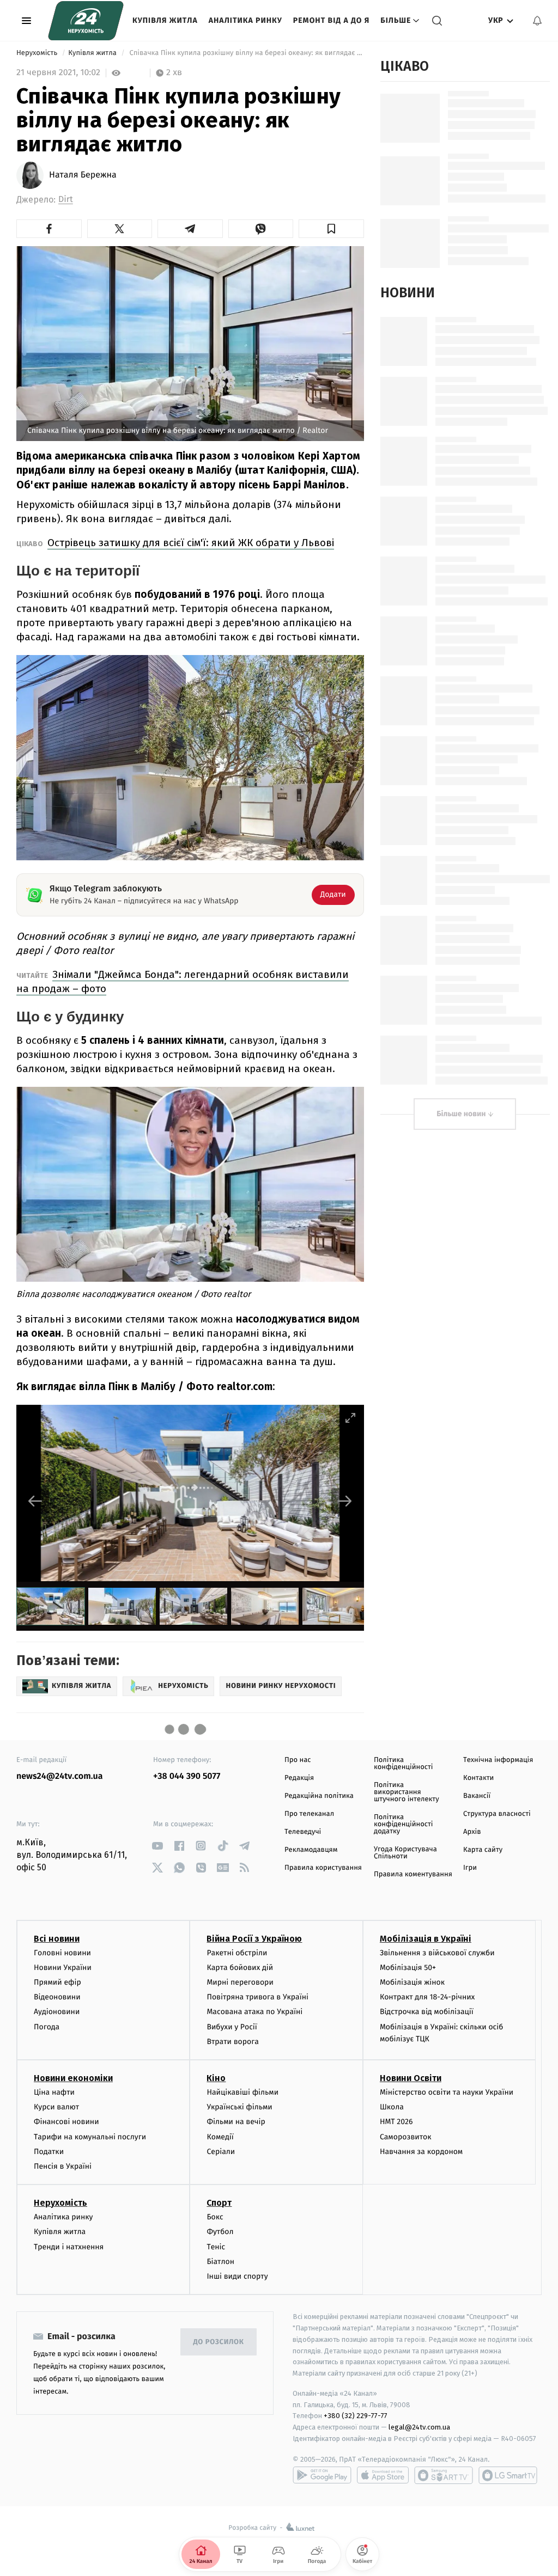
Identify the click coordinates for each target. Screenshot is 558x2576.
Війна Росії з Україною (254, 1939)
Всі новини (57, 1939)
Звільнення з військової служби (437, 1953)
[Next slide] (345, 1501)
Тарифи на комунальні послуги (90, 2137)
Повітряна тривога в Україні (257, 1997)
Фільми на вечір (236, 2122)
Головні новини (62, 1953)
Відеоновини (57, 1997)
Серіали (221, 2152)
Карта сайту (483, 1850)
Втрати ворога (232, 2042)
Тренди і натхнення (69, 2247)
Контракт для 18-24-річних (427, 1997)
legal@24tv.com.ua (419, 2427)
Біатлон (220, 2262)
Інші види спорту (237, 2276)
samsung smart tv (508, 2475)
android (322, 2475)
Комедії (220, 2137)
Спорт (219, 2203)
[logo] (86, 21)
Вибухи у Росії (232, 2027)
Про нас (298, 1760)
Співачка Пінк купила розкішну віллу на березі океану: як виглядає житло (246, 53)
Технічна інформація (498, 1760)
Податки (49, 2152)
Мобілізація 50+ (408, 1968)
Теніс (216, 2247)
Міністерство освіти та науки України (447, 2092)
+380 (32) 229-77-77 (356, 2416)
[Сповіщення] (537, 21)
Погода (47, 2027)
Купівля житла (165, 20)
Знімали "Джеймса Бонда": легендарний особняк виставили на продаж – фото (183, 981)
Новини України (63, 1968)
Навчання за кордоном (421, 2152)
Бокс (215, 2217)
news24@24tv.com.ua (60, 1776)
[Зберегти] (331, 229)
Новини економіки (73, 2078)
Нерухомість (38, 53)
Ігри (470, 1868)
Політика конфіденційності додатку (404, 1824)
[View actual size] (323, 1418)
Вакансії (477, 1796)
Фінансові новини (66, 2122)
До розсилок (219, 2342)
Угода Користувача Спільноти (405, 1853)
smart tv (444, 2475)
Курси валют (56, 2107)
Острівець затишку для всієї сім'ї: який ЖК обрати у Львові (191, 543)
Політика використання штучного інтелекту (407, 1792)
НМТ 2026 (396, 2122)
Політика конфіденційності (404, 1764)
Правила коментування (413, 1874)
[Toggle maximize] (350, 1418)
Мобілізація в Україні (426, 1939)
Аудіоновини (57, 2012)
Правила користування (323, 1868)
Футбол (220, 2232)
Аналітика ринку (245, 20)
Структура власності (497, 1814)
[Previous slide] (35, 1501)
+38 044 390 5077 (187, 1776)
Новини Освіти (411, 2078)
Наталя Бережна (83, 175)
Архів (472, 1832)
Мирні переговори (240, 1982)
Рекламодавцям (311, 1850)
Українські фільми (239, 2107)
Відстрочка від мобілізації (427, 2012)
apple (383, 2475)
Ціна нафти (54, 2092)
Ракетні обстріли (237, 1953)
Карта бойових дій (240, 1968)
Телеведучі (303, 1832)
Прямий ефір (57, 1982)
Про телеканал (309, 1814)
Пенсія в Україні (63, 2166)
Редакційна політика (319, 1796)
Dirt (66, 200)
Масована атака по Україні (254, 2012)
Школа (392, 2107)
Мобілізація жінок (412, 1982)
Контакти (478, 1778)
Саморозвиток (406, 2137)
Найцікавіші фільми (242, 2092)
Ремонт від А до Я (331, 20)
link (157, 1846)
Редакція (299, 1778)
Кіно (216, 2078)
